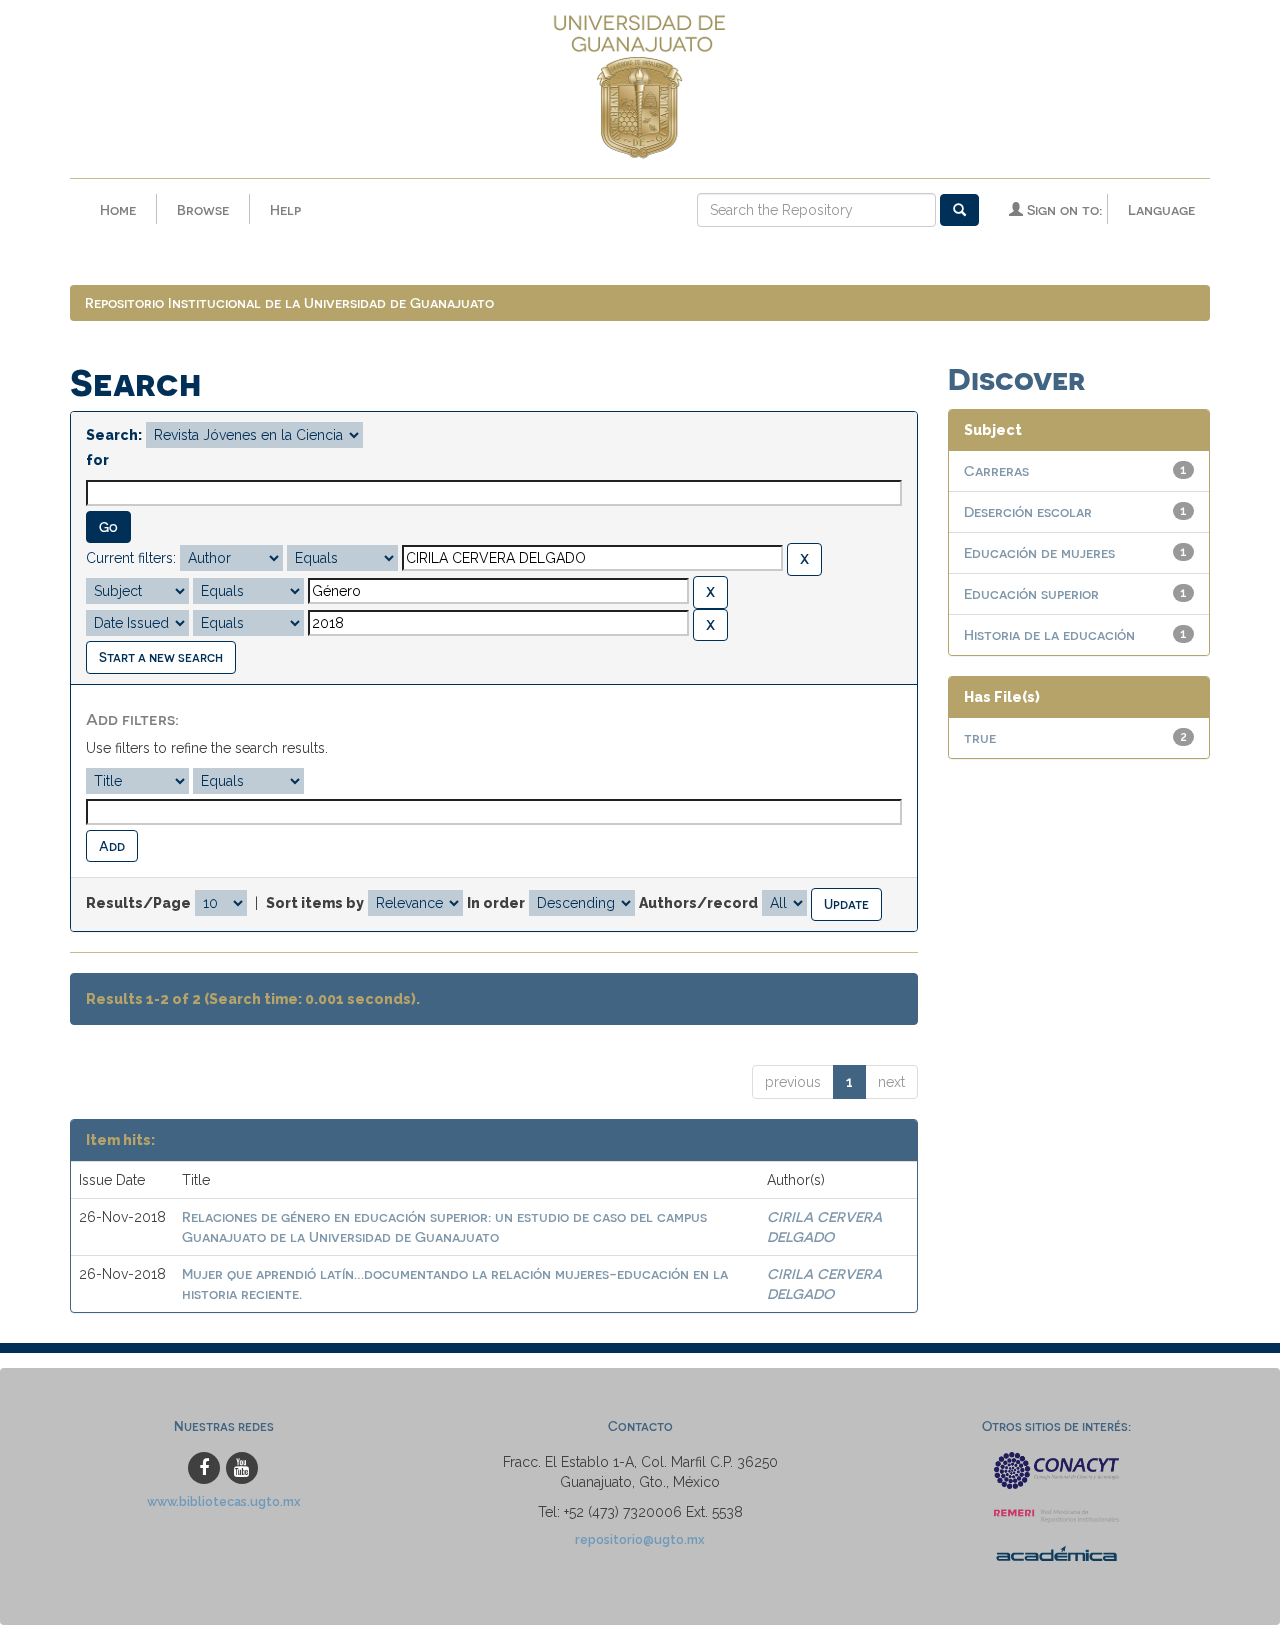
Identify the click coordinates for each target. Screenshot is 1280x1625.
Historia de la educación (1049, 634)
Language (1161, 209)
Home (118, 209)
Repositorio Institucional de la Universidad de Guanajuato (289, 302)
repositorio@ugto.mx (640, 1539)
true (980, 737)
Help (285, 209)
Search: (114, 435)
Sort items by (315, 903)
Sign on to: (1062, 209)
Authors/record (698, 903)
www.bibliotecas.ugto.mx (224, 1501)
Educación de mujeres (1039, 552)
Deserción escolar (1028, 511)
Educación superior (1031, 593)
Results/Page (138, 903)
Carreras (996, 470)
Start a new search (161, 656)
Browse (203, 209)
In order (496, 903)
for (97, 460)
